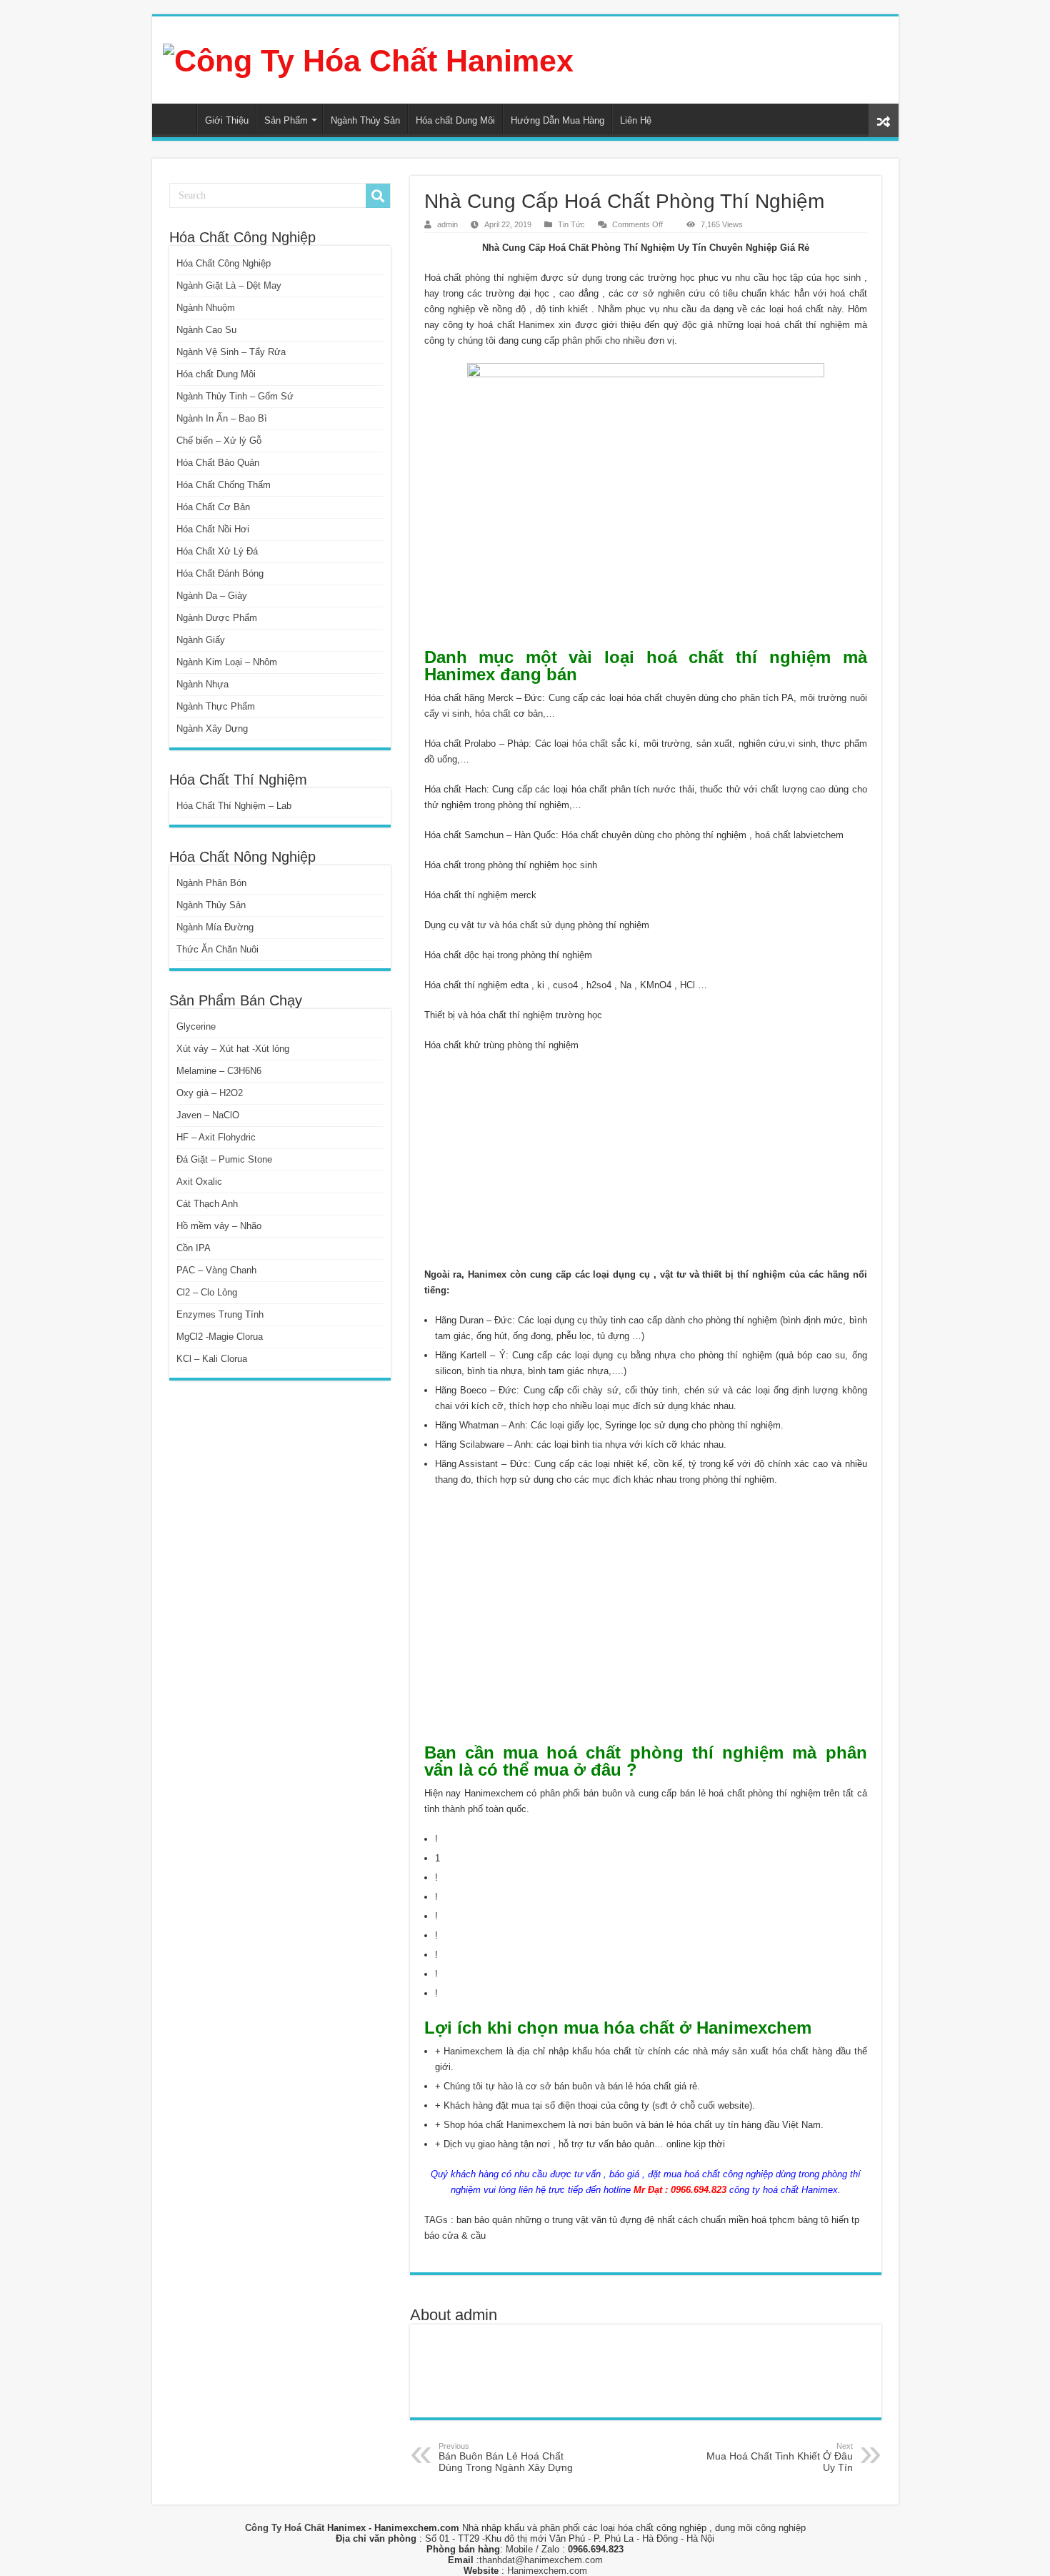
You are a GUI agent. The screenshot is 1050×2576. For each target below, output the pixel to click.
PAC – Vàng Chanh (216, 1270)
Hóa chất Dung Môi (455, 120)
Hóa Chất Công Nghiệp (224, 263)
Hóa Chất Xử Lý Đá (217, 551)
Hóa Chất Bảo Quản (218, 463)
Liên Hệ (636, 120)
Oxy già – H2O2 (210, 1093)
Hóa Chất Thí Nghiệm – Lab (234, 806)
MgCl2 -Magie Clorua (220, 1337)
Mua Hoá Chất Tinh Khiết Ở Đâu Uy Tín (780, 2457)
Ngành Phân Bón (211, 883)
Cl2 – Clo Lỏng (207, 1292)
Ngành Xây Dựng (212, 728)
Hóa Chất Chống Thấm (224, 485)
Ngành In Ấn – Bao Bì (222, 418)
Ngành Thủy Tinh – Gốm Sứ (235, 396)
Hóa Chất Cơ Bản (213, 507)
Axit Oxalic (199, 1182)
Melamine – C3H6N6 (219, 1071)
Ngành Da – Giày (212, 596)
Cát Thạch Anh (207, 1204)
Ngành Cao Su (206, 330)
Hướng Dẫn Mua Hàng (557, 120)
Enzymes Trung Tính (220, 1314)
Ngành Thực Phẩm (216, 706)
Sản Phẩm (286, 120)
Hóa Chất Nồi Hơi (213, 529)
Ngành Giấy (201, 640)
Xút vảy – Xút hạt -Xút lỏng (233, 1049)
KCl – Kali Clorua (212, 1359)
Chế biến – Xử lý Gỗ (219, 441)
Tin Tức (571, 224)
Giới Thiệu (227, 120)
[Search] (378, 196)
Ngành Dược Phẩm (217, 618)
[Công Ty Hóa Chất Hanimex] (368, 59)
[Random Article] (884, 120)
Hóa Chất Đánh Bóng (220, 573)
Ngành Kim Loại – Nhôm (227, 662)
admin (447, 224)
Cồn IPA (194, 1248)
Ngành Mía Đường (215, 927)
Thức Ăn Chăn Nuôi (217, 949)
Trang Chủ (178, 119)
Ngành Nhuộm (206, 308)
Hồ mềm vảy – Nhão (219, 1226)
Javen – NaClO (208, 1115)
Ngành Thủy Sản (365, 120)
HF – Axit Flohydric (216, 1137)
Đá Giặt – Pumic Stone (224, 1159)
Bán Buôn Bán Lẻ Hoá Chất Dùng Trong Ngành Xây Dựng (506, 2457)
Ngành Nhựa (202, 684)
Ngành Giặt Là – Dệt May (229, 285)
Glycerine (196, 1026)
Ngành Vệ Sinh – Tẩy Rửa (231, 352)
